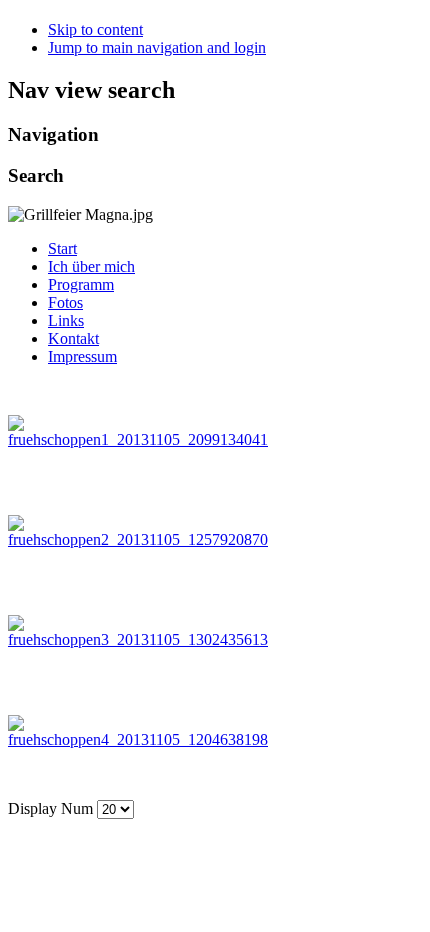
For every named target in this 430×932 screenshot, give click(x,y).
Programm (81, 284)
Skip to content (95, 29)
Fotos (65, 302)
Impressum (82, 356)
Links (66, 320)
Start (62, 248)
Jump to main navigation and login (157, 47)
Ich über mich (91, 266)
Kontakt (73, 338)
